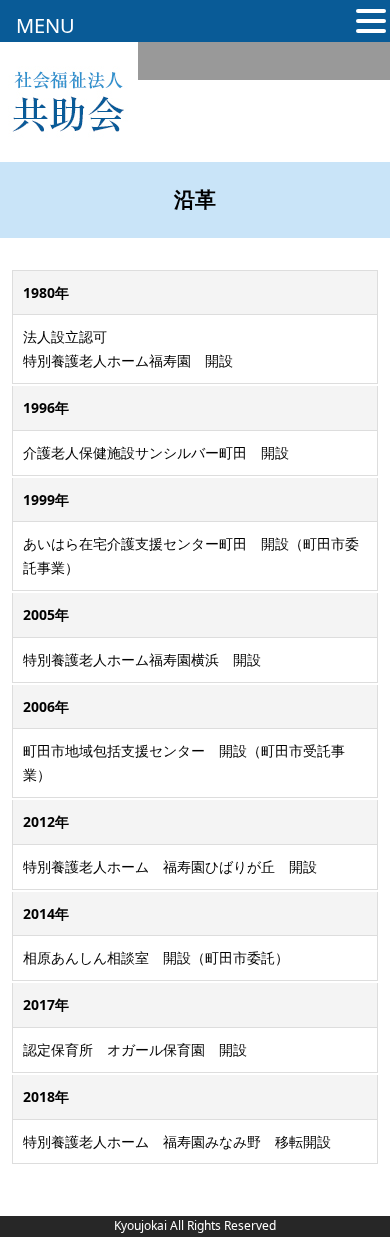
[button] (371, 22)
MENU (45, 25)
